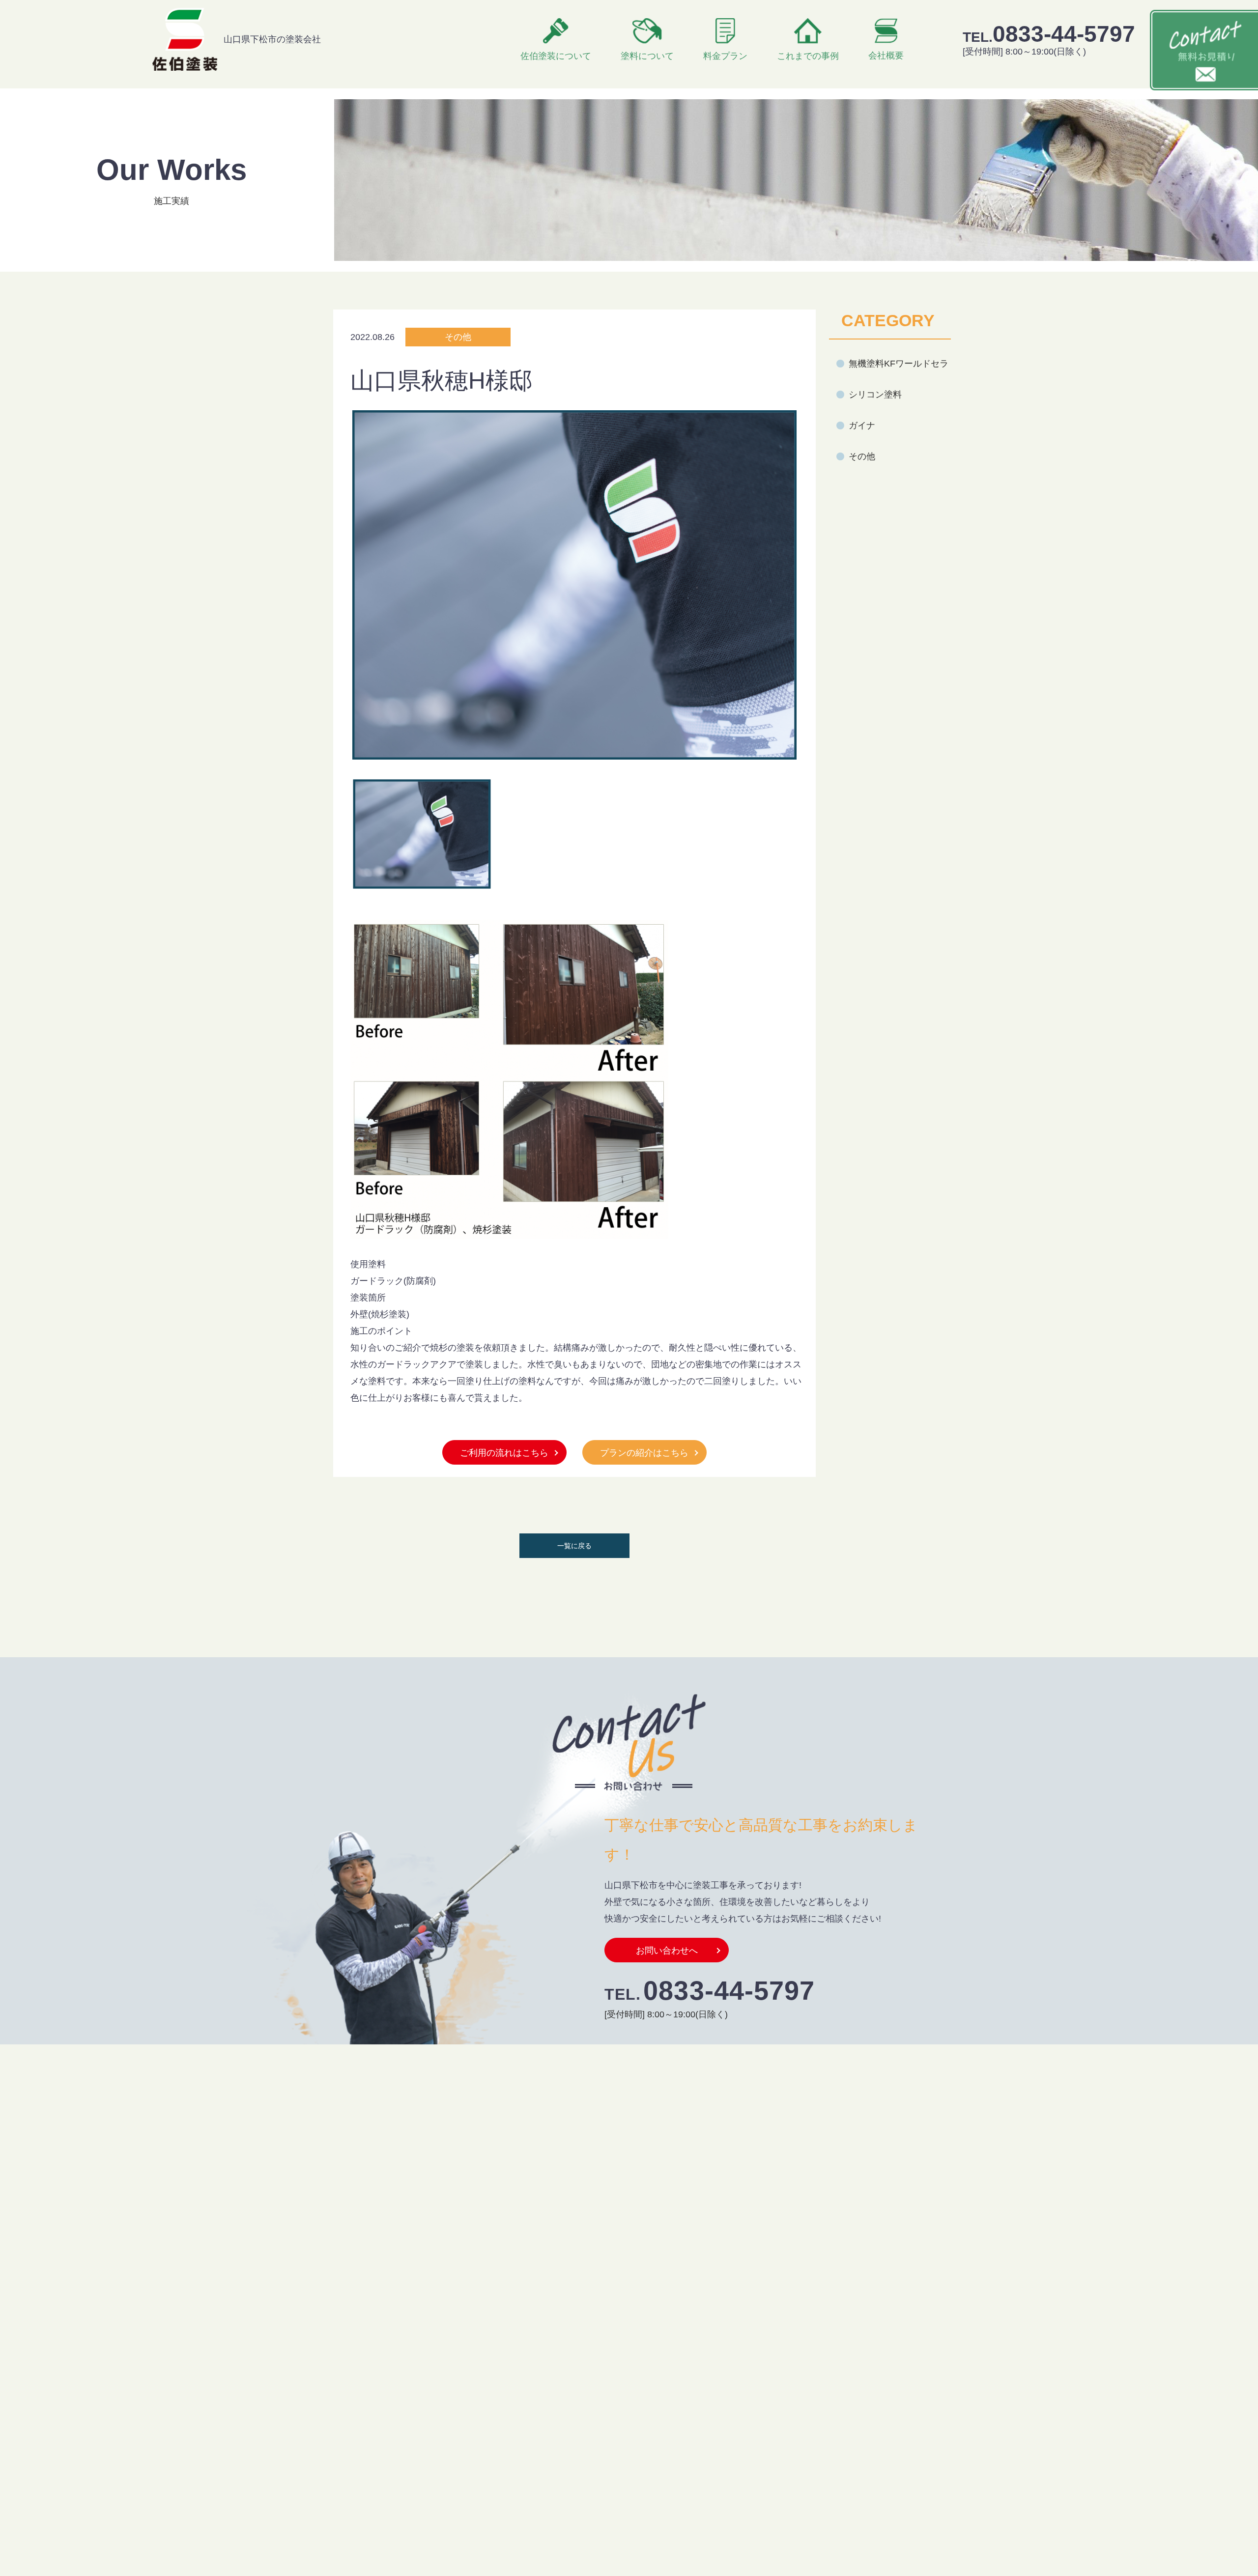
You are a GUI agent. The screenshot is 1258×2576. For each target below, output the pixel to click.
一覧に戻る (574, 1546)
